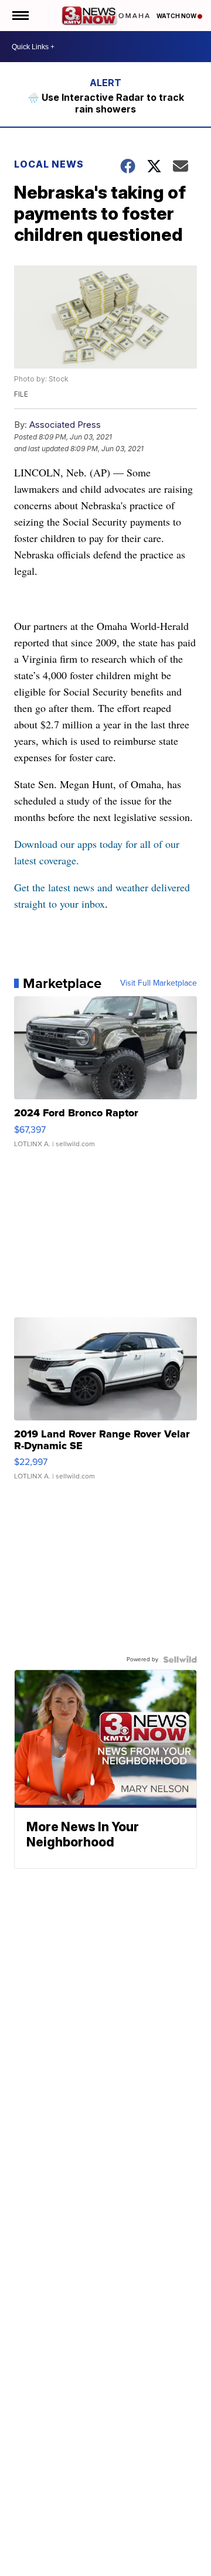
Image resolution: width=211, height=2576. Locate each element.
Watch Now (177, 16)
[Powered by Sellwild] (180, 1660)
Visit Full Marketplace (159, 983)
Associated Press (65, 425)
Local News (49, 164)
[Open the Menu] (20, 16)
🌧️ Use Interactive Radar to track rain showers (106, 103)
